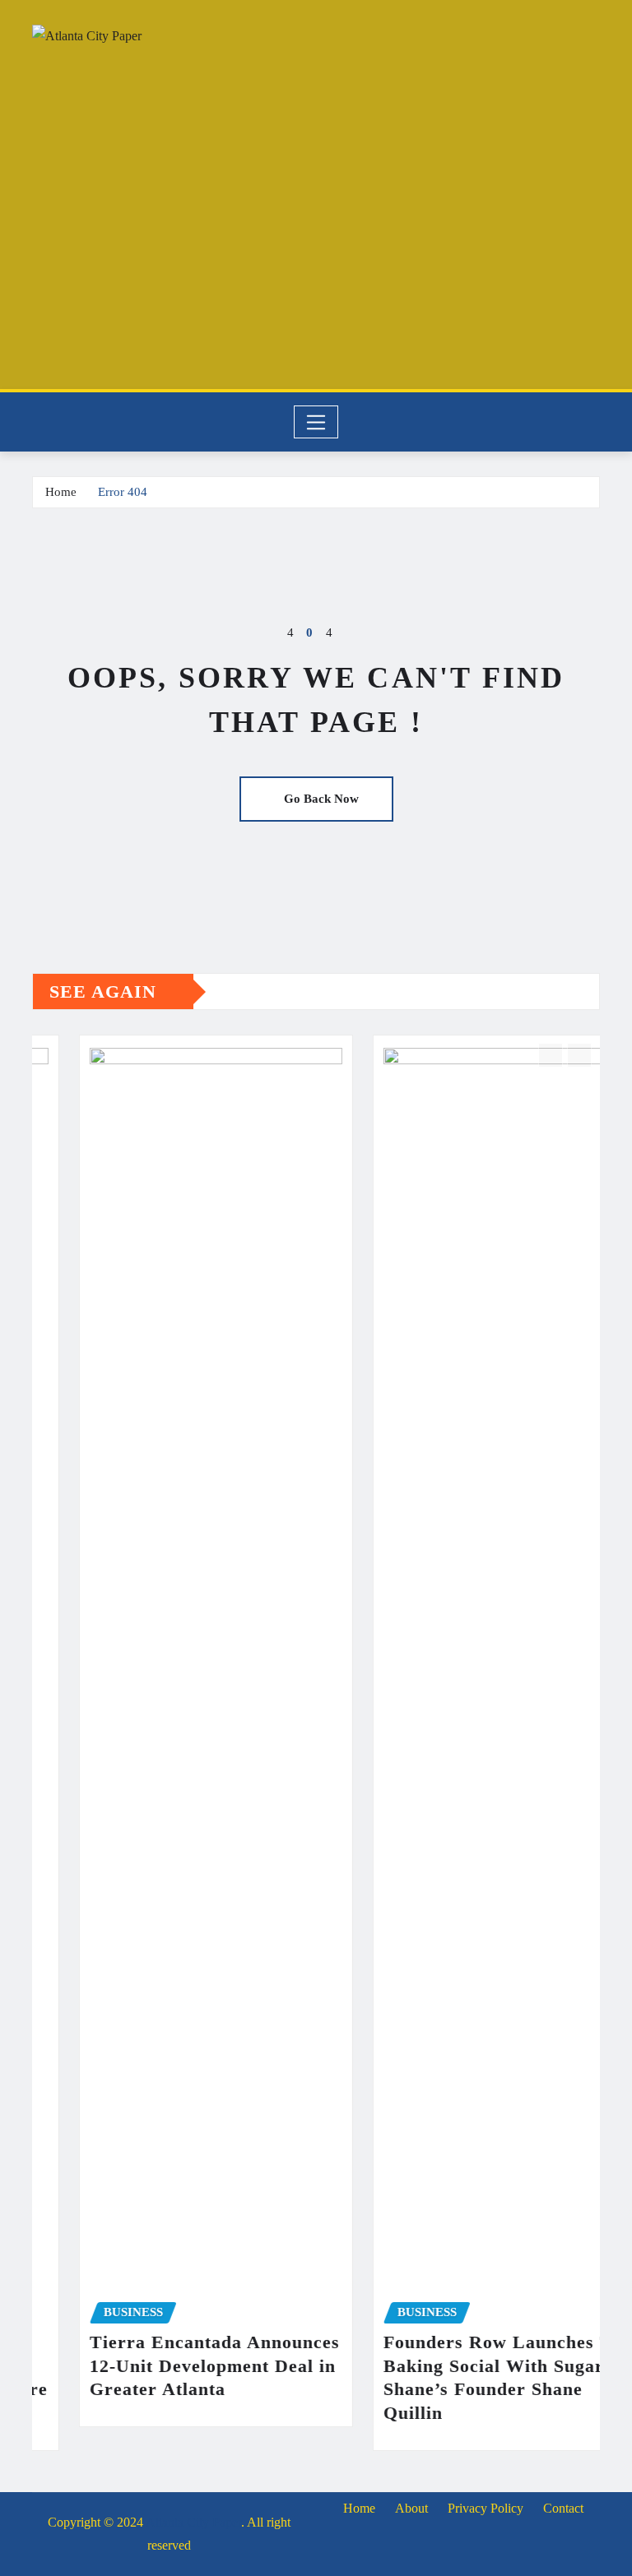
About (411, 2508)
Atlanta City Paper (193, 2522)
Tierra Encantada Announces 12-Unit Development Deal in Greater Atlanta (169, 2365)
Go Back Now (321, 799)
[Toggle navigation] (316, 422)
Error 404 (123, 492)
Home (61, 492)
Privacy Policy (486, 2508)
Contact (563, 2508)
